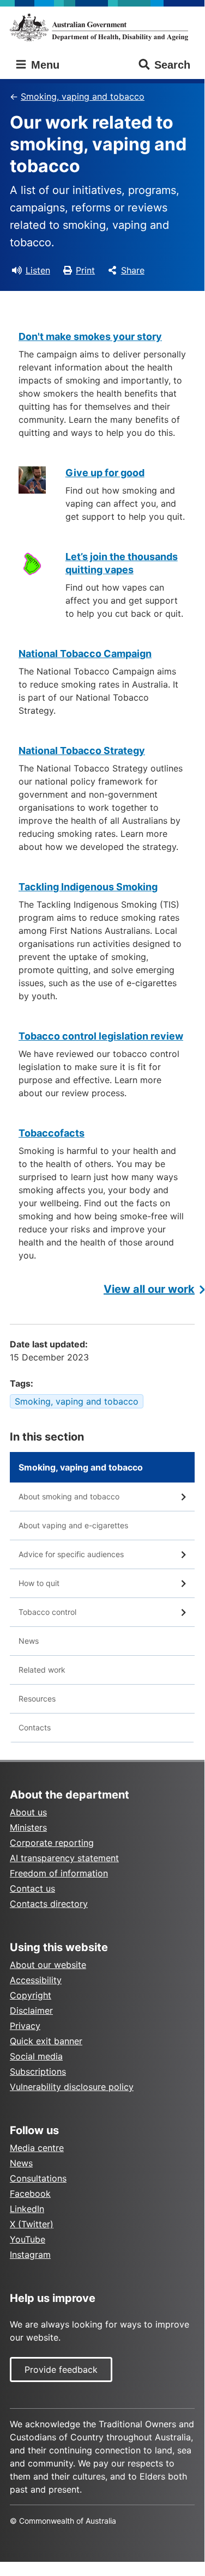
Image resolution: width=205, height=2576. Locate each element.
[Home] (102, 27)
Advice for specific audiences (71, 1554)
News (29, 1641)
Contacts (35, 1727)
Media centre (37, 2148)
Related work (42, 1670)
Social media (36, 2056)
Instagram (30, 2255)
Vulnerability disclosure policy (72, 2087)
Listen (38, 270)
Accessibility (36, 1980)
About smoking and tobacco (69, 1496)
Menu (44, 65)
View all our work (149, 1289)
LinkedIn (27, 2209)
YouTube (28, 2239)
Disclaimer (31, 2010)
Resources (37, 1699)
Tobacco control (47, 1612)
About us (28, 1812)
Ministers (28, 1827)
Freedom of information (59, 1873)
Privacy (25, 2026)
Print (85, 270)
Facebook (30, 2194)
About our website (48, 1965)
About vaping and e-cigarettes (73, 1525)
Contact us (32, 1888)
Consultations (38, 2178)
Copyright (31, 1995)
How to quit (39, 1583)
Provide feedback (61, 2370)
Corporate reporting (52, 1843)
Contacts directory (49, 1904)
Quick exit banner (46, 2041)
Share (133, 270)
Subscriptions (38, 2071)
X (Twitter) (32, 2224)
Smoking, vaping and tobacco (83, 96)
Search (172, 65)
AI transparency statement (64, 1858)
